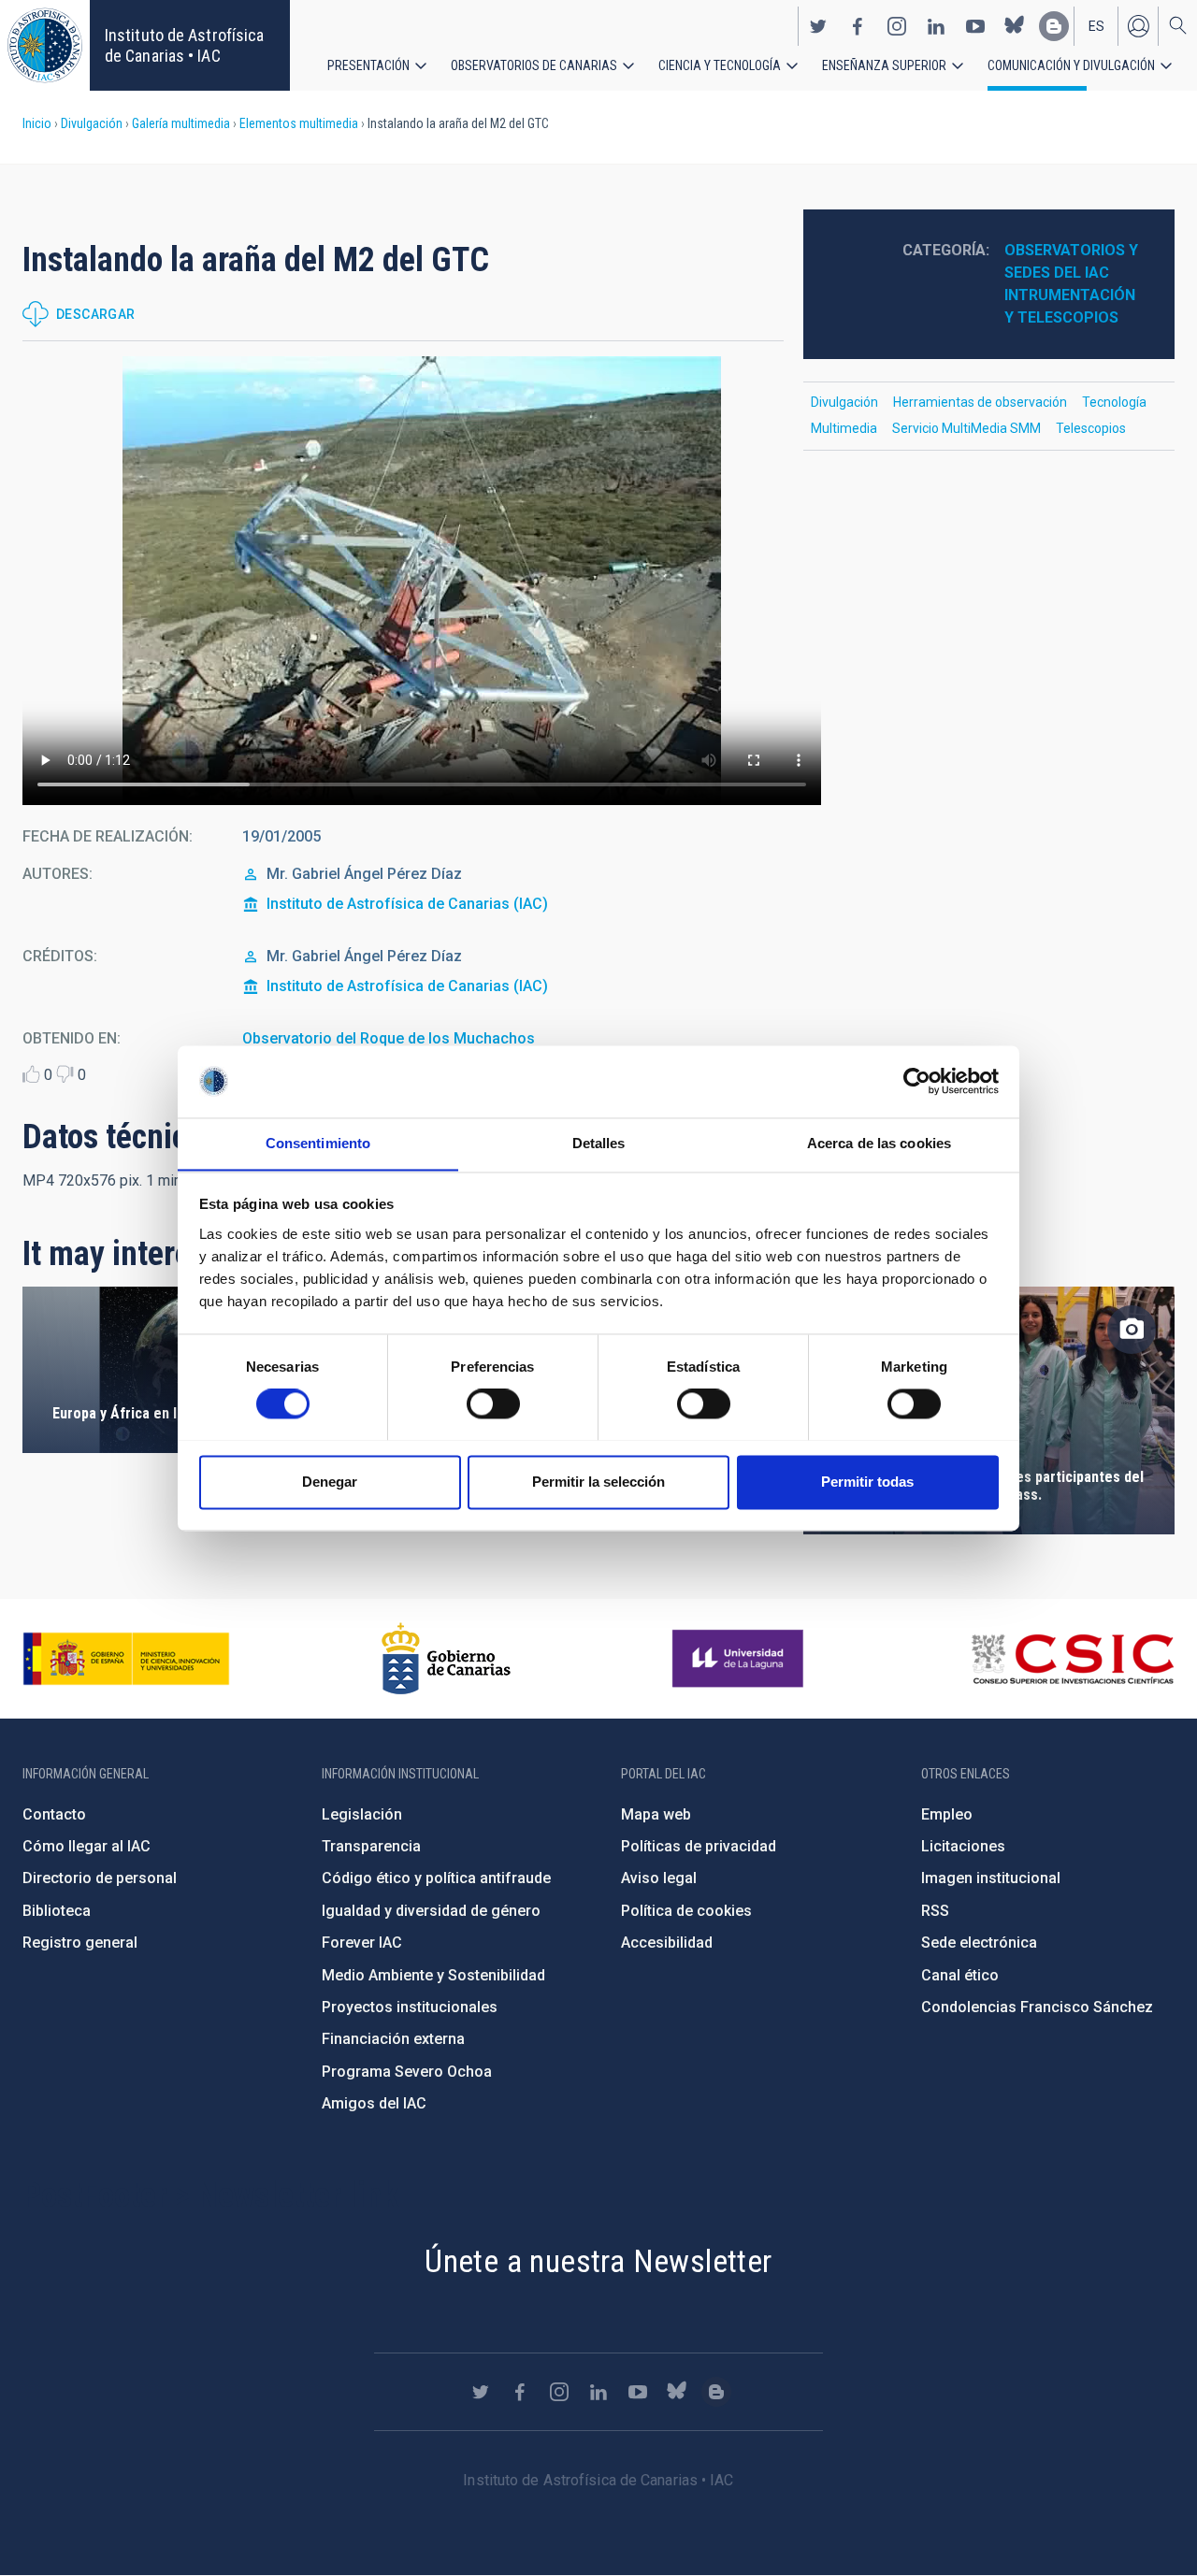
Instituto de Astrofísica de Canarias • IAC (184, 45)
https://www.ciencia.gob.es (126, 1659)
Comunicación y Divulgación (1071, 65)
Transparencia (371, 1846)
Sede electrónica (979, 1943)
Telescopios (1091, 428)
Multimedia (844, 428)
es (1096, 26)
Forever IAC (362, 1943)
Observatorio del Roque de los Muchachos (389, 1038)
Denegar (330, 1482)
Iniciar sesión (1138, 26)
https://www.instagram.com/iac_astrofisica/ (897, 26)
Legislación (362, 1814)
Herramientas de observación (980, 402)
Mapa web (656, 1814)
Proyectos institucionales (410, 2007)
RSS (935, 1911)
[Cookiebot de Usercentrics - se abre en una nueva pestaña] (917, 1081)
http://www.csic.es (1072, 1659)
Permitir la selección (598, 1482)
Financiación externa (393, 2039)
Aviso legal (659, 1878)
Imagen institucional (991, 1878)
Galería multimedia (181, 123)
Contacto (54, 1814)
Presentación (368, 65)
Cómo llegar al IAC (87, 1846)
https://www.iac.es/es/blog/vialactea (1054, 26)
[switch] (493, 1403)
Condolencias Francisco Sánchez (1037, 2007)
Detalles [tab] (599, 1143)
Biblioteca (57, 1911)
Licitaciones (963, 1846)
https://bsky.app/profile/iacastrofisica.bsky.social (1015, 26)
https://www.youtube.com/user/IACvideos (975, 26)
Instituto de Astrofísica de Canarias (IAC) (407, 904)
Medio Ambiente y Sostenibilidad (433, 1975)
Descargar (96, 314)
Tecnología (1114, 402)
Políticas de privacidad (699, 1846)
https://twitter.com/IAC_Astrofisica (818, 26)
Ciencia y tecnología (720, 65)
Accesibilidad (667, 1943)
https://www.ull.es (740, 1659)
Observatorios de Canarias (534, 65)
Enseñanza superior (884, 65)
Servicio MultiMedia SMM (966, 428)
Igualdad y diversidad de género (431, 1911)
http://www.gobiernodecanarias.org (446, 1659)
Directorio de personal (100, 1878)
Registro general (80, 1943)
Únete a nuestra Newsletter (598, 2261)
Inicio (37, 123)
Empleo (947, 1814)
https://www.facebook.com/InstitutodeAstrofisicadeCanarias (858, 26)
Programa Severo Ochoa (407, 2072)
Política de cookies (686, 1911)
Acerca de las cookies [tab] (879, 1143)
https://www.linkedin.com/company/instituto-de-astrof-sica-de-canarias (936, 26)
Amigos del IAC (374, 2103)
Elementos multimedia (299, 123)
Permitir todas (867, 1482)
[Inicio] (45, 45)
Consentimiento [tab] (318, 1143)
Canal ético (960, 1975)
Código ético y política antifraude (436, 1878)
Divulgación (92, 123)
